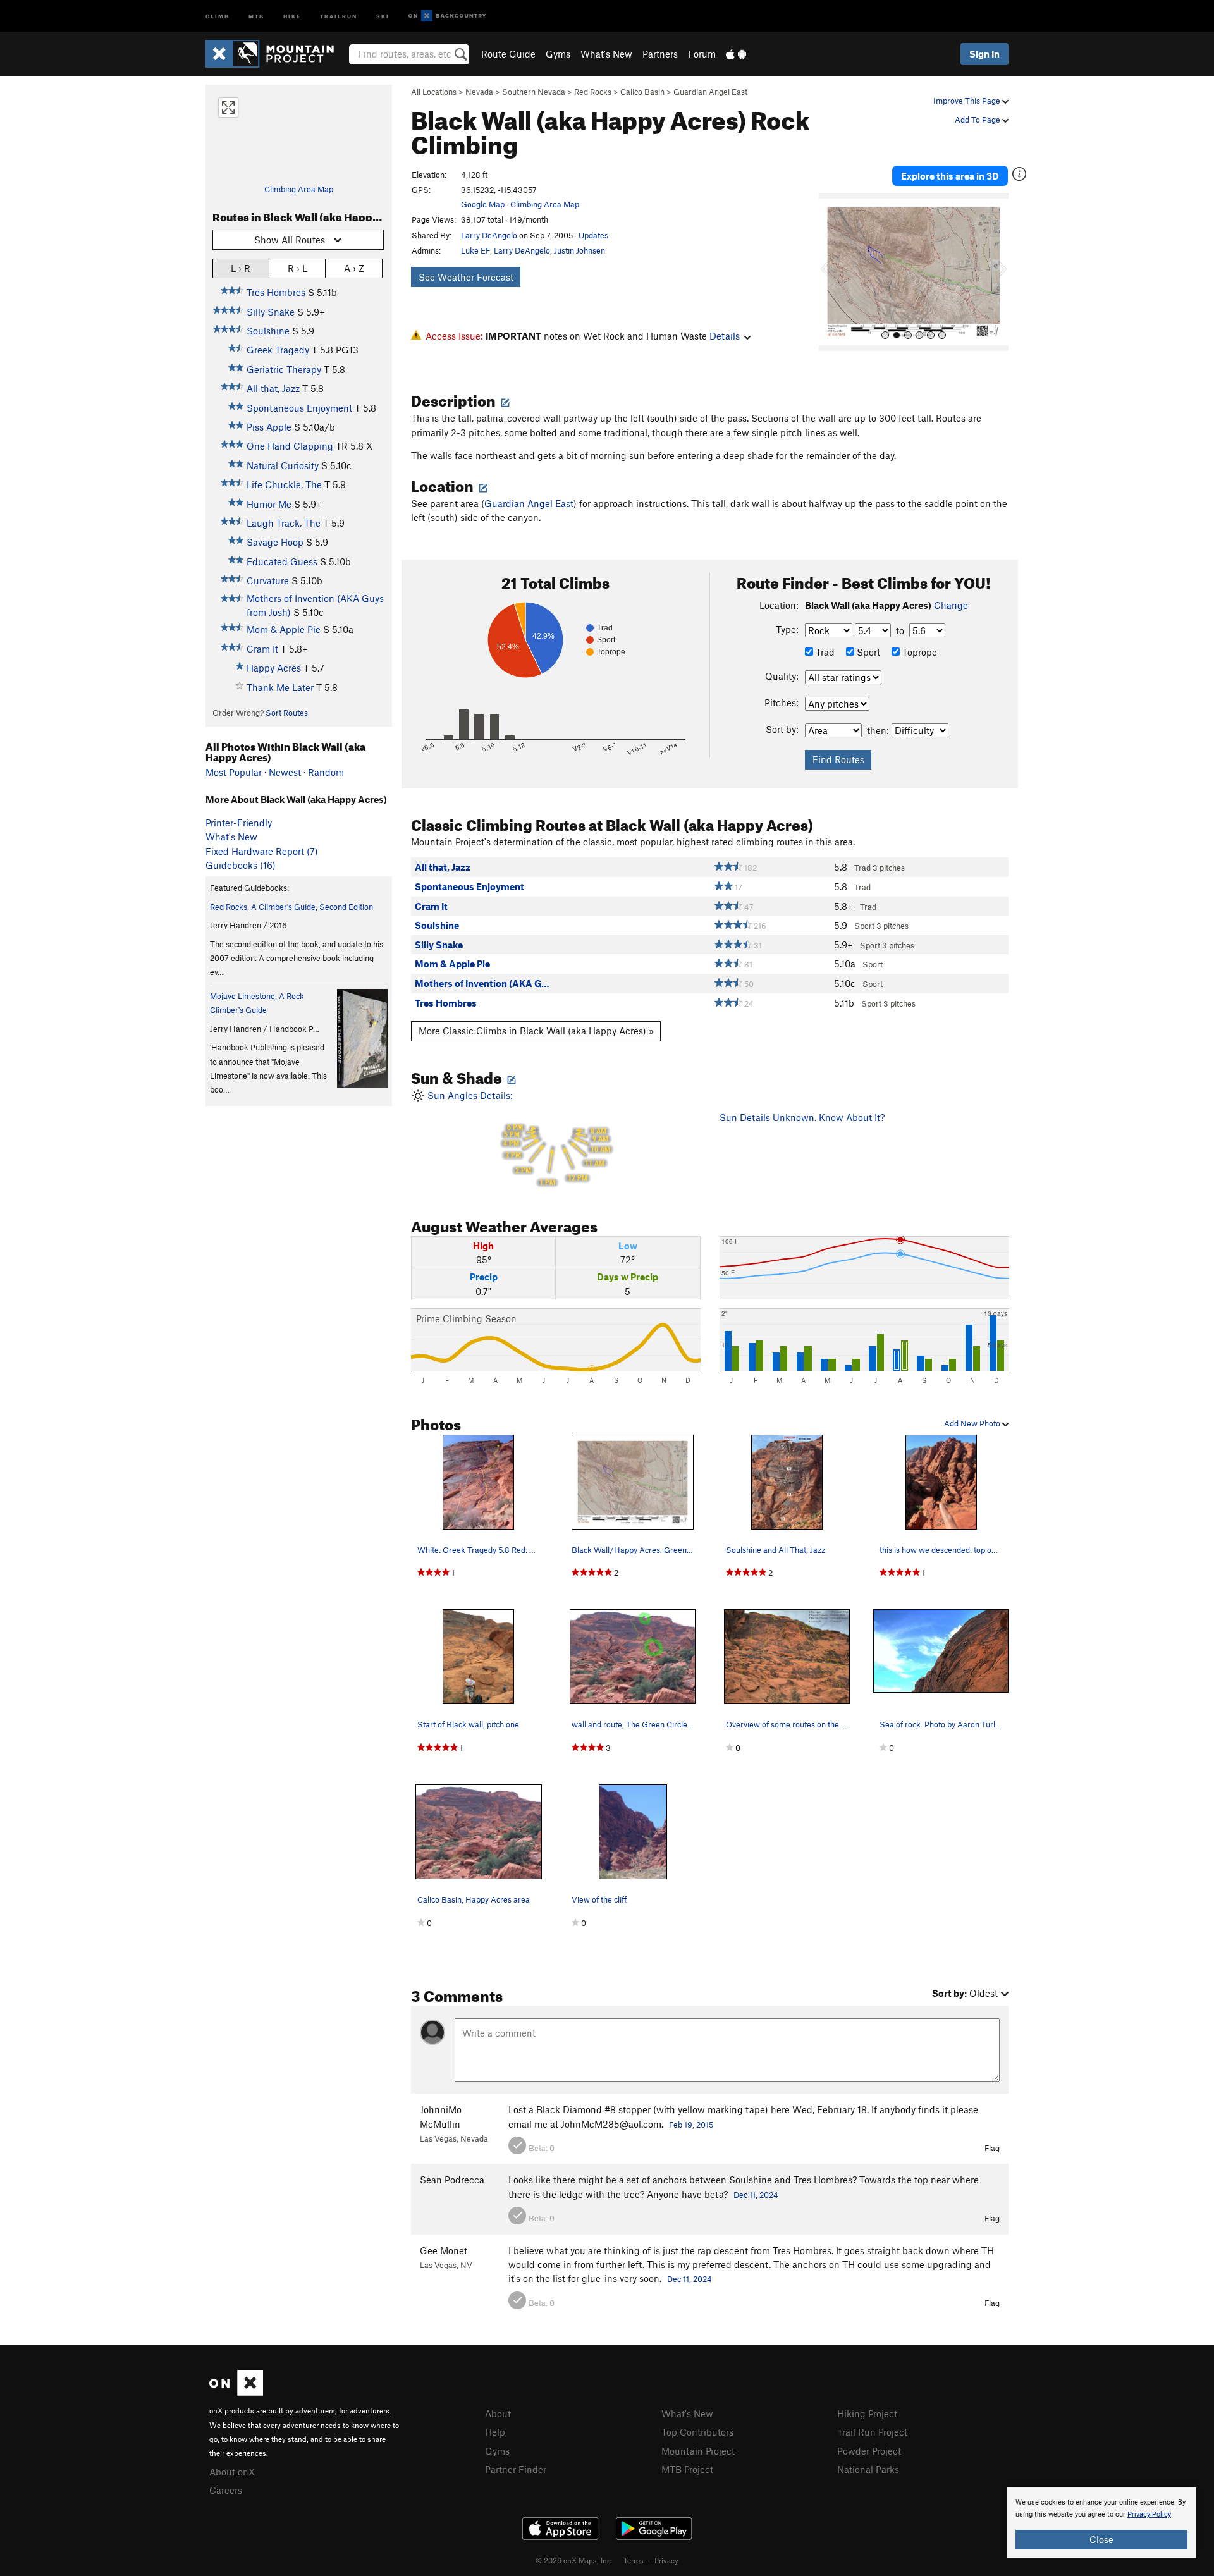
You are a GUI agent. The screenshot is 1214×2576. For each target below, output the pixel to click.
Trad (824, 652)
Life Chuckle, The (284, 484)
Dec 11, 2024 (756, 2195)
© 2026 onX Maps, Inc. (574, 2560)
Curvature (268, 580)
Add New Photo (973, 1423)
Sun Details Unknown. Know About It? (802, 1117)
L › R (241, 268)
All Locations (434, 92)
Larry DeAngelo (489, 235)
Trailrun (339, 15)
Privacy (666, 2560)
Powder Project (869, 2451)
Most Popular (234, 772)
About (498, 2413)
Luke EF (475, 250)
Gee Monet (444, 2250)
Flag (992, 2148)
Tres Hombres (276, 292)
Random (326, 772)
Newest (285, 772)
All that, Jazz (273, 388)
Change (951, 605)
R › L (297, 268)
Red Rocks (593, 92)
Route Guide (508, 54)
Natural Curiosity (283, 465)
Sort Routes (287, 713)
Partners (660, 54)
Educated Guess (282, 561)
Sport (867, 652)
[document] (1101, 2523)
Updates (593, 235)
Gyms (558, 54)
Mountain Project (698, 2451)
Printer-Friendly (239, 823)
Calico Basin (642, 92)
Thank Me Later (280, 687)
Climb (218, 15)
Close (1101, 2539)
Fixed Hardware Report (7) (262, 851)
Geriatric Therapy (284, 369)
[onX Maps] (236, 2392)
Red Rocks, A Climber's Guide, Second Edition (291, 907)
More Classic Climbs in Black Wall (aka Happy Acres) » (536, 1031)
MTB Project (687, 2469)
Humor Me (269, 504)
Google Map (483, 204)
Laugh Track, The (284, 523)
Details (725, 336)
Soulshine (268, 331)
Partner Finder (516, 2469)
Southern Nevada (534, 92)
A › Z (354, 268)
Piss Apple (269, 427)
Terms (634, 2560)
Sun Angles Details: (518, 1138)
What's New (606, 54)
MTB (256, 15)
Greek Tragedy (278, 350)
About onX (232, 2472)
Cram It (262, 649)
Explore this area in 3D (950, 176)
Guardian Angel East (710, 92)
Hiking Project (867, 2413)
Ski (383, 15)
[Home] (276, 54)
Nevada (479, 92)
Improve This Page (968, 101)
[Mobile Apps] (736, 54)
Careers (226, 2490)
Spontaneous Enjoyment (299, 408)
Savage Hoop (275, 542)
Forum (702, 54)
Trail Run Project (872, 2432)
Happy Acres (274, 668)
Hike (292, 15)
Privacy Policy (1149, 2514)
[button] (831, 272)
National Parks (868, 2469)
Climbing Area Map (299, 189)
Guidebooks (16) (241, 865)
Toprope (918, 652)
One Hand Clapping (290, 446)
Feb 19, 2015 (691, 2125)
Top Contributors (697, 2432)
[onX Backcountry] (447, 16)
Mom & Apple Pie (284, 629)
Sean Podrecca (452, 2180)
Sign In (984, 54)
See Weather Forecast (466, 277)
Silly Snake (271, 312)
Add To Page (978, 120)
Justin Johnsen (579, 250)
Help (495, 2432)
